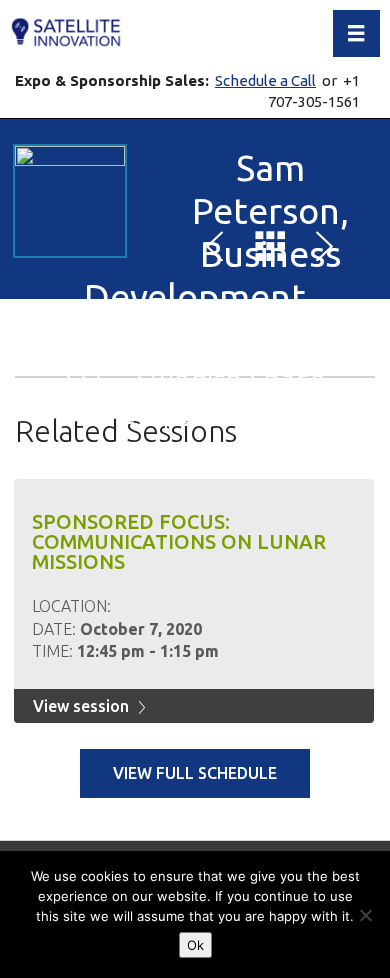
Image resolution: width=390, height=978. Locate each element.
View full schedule (195, 773)
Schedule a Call (265, 80)
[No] (365, 915)
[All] (270, 250)
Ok (195, 945)
